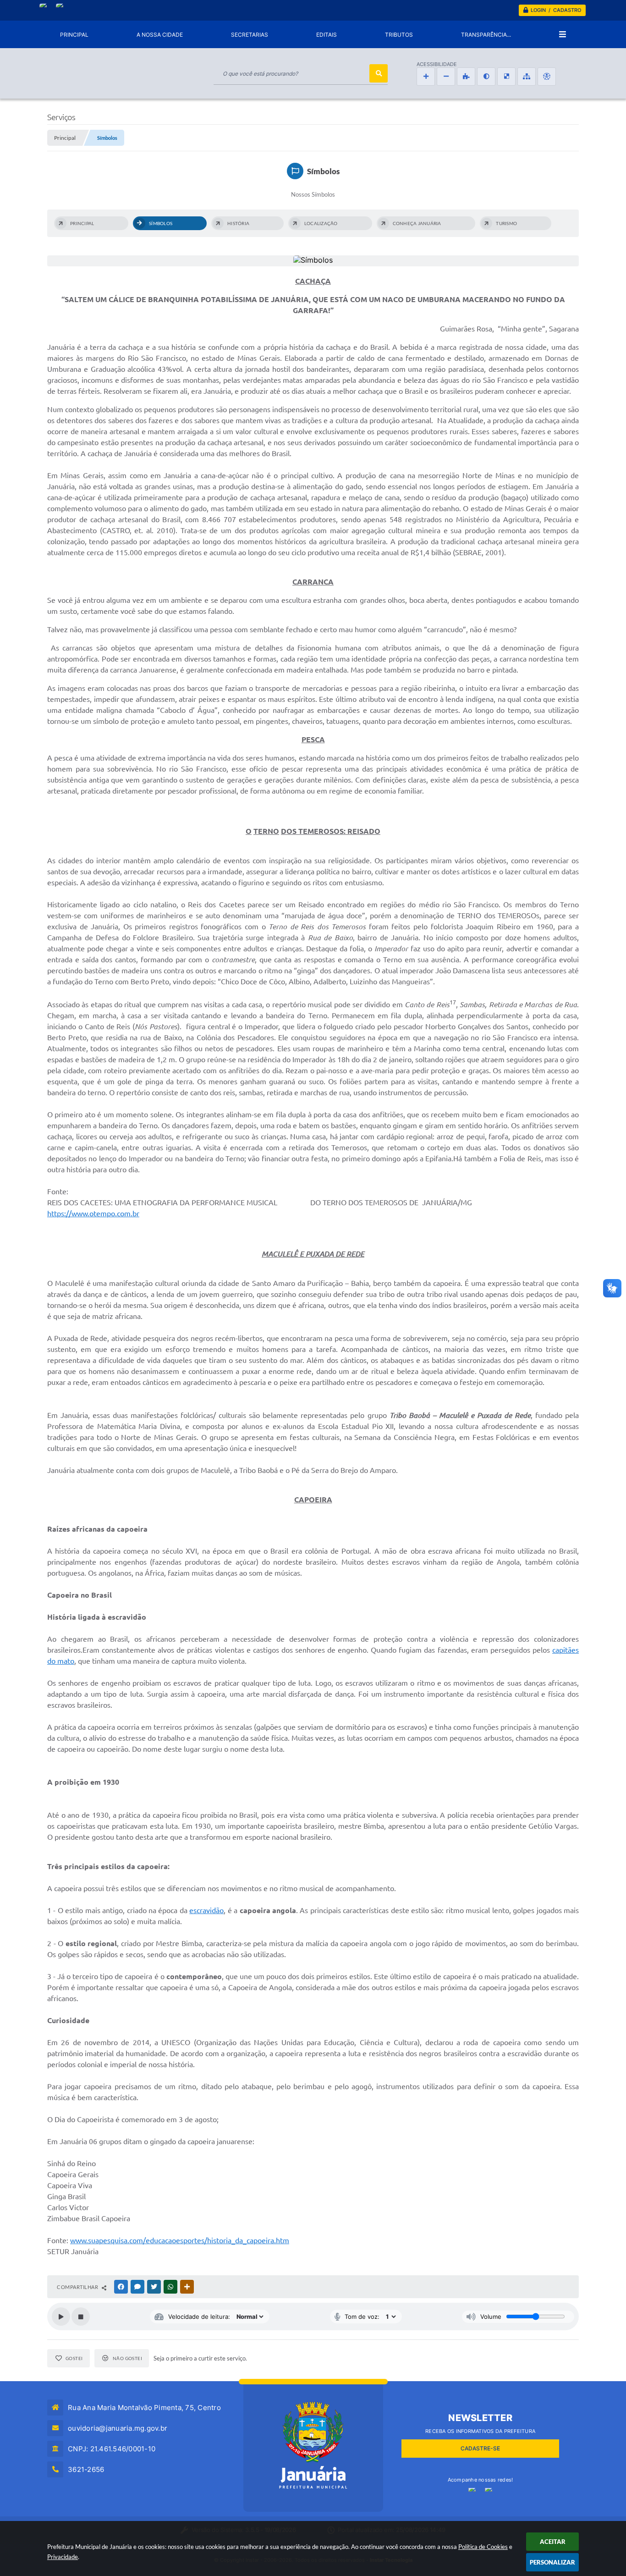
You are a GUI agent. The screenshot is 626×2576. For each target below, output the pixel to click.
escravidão (206, 1910)
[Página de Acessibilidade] (547, 77)
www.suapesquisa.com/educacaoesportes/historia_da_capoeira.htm (180, 2240)
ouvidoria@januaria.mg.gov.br (118, 2428)
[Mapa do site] (527, 77)
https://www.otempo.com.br (93, 1214)
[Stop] (81, 2317)
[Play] (61, 2317)
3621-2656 (86, 2469)
